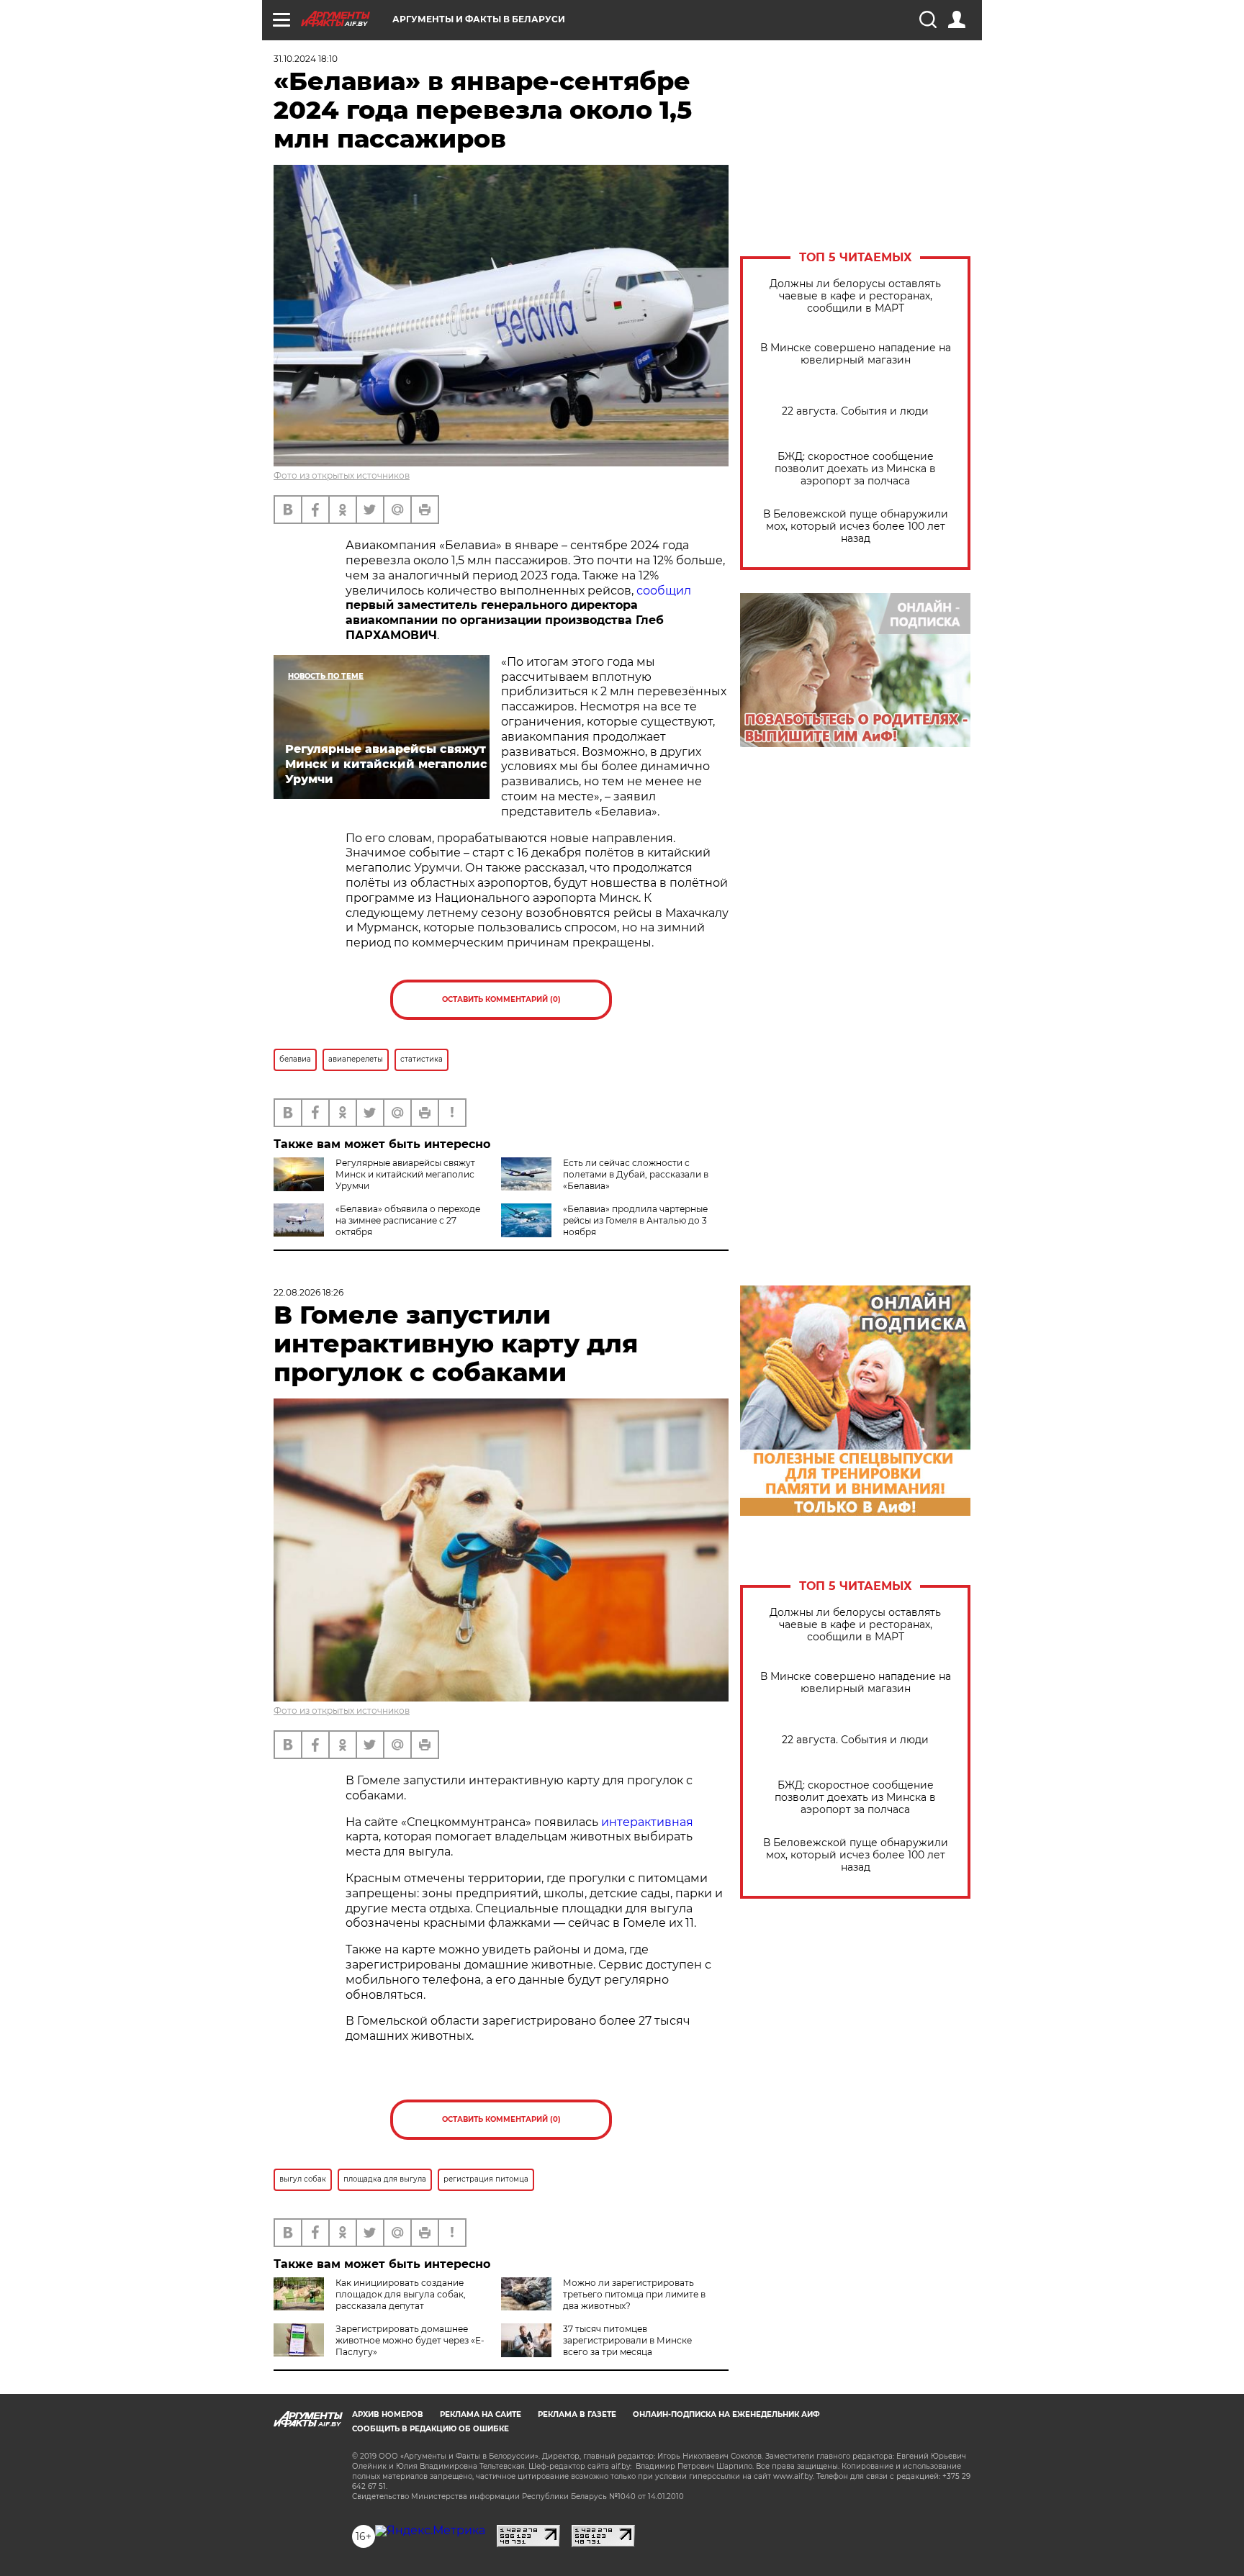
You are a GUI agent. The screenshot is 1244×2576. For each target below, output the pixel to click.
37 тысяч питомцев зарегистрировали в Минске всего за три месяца (627, 2340)
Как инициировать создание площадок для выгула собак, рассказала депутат (401, 2294)
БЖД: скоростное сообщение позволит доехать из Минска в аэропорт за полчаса (855, 469)
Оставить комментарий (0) (501, 999)
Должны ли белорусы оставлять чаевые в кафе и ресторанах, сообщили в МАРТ (855, 296)
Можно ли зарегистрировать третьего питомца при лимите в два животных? (634, 2294)
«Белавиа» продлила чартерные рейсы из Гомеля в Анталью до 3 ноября (635, 1220)
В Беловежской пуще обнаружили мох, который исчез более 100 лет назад (856, 527)
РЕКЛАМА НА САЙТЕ (481, 2414)
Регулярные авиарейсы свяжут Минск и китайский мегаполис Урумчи (405, 1174)
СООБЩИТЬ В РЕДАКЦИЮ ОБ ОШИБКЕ (431, 2429)
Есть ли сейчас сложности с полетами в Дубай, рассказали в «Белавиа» (636, 1174)
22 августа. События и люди (855, 411)
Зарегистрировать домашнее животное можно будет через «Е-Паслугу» (410, 2340)
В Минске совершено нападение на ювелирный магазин (856, 354)
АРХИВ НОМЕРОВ (388, 2414)
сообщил (664, 591)
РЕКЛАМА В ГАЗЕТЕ (577, 2414)
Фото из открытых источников (342, 475)
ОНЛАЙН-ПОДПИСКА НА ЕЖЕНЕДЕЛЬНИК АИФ (726, 2414)
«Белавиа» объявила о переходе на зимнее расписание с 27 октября (408, 1220)
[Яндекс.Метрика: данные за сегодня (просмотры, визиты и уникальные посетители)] (430, 2531)
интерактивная (647, 1822)
